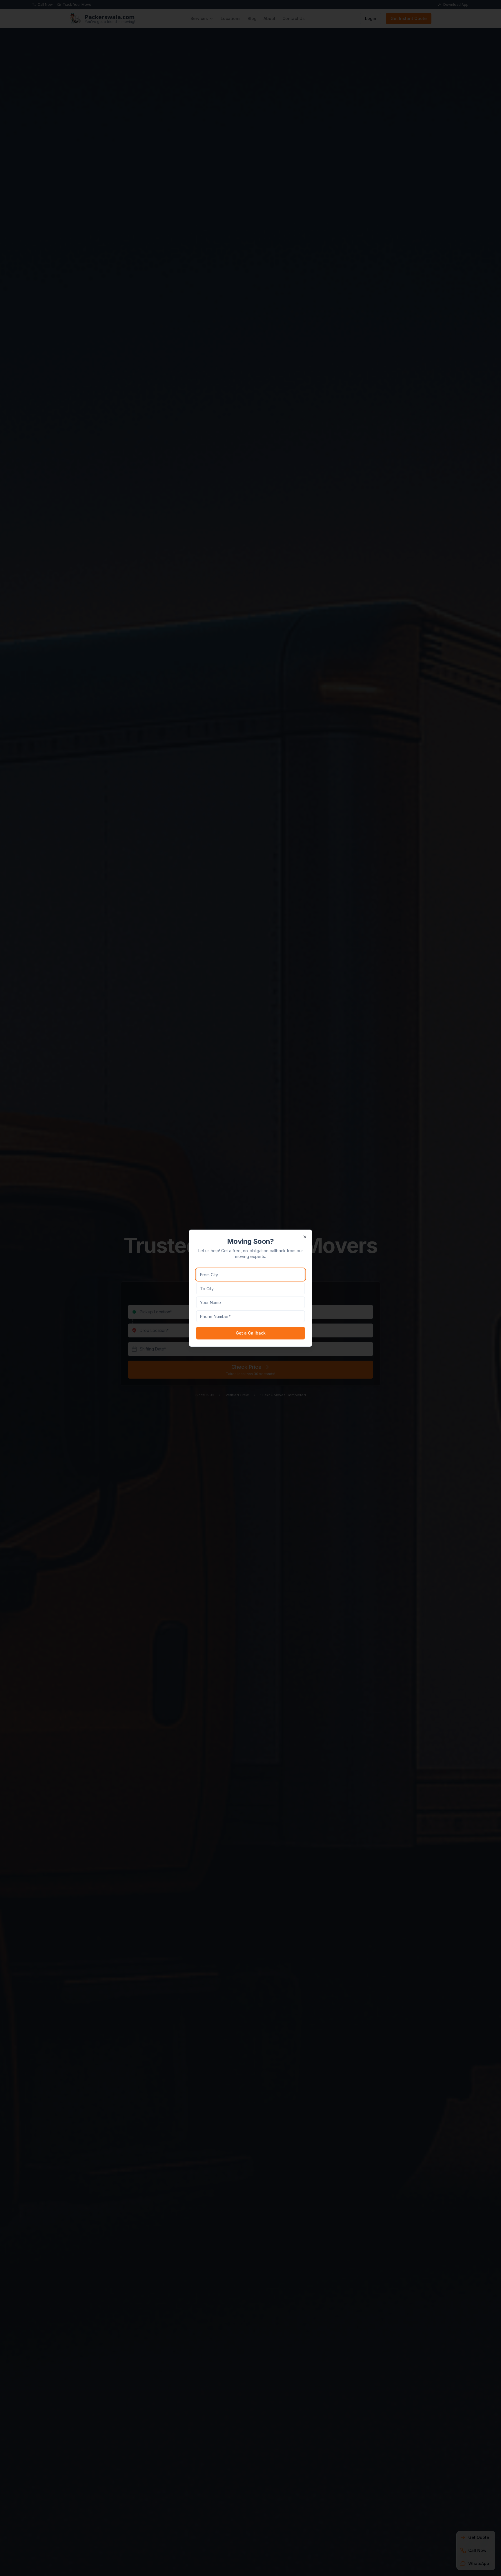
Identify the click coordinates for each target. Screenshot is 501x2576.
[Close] (305, 1237)
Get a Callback (251, 1333)
